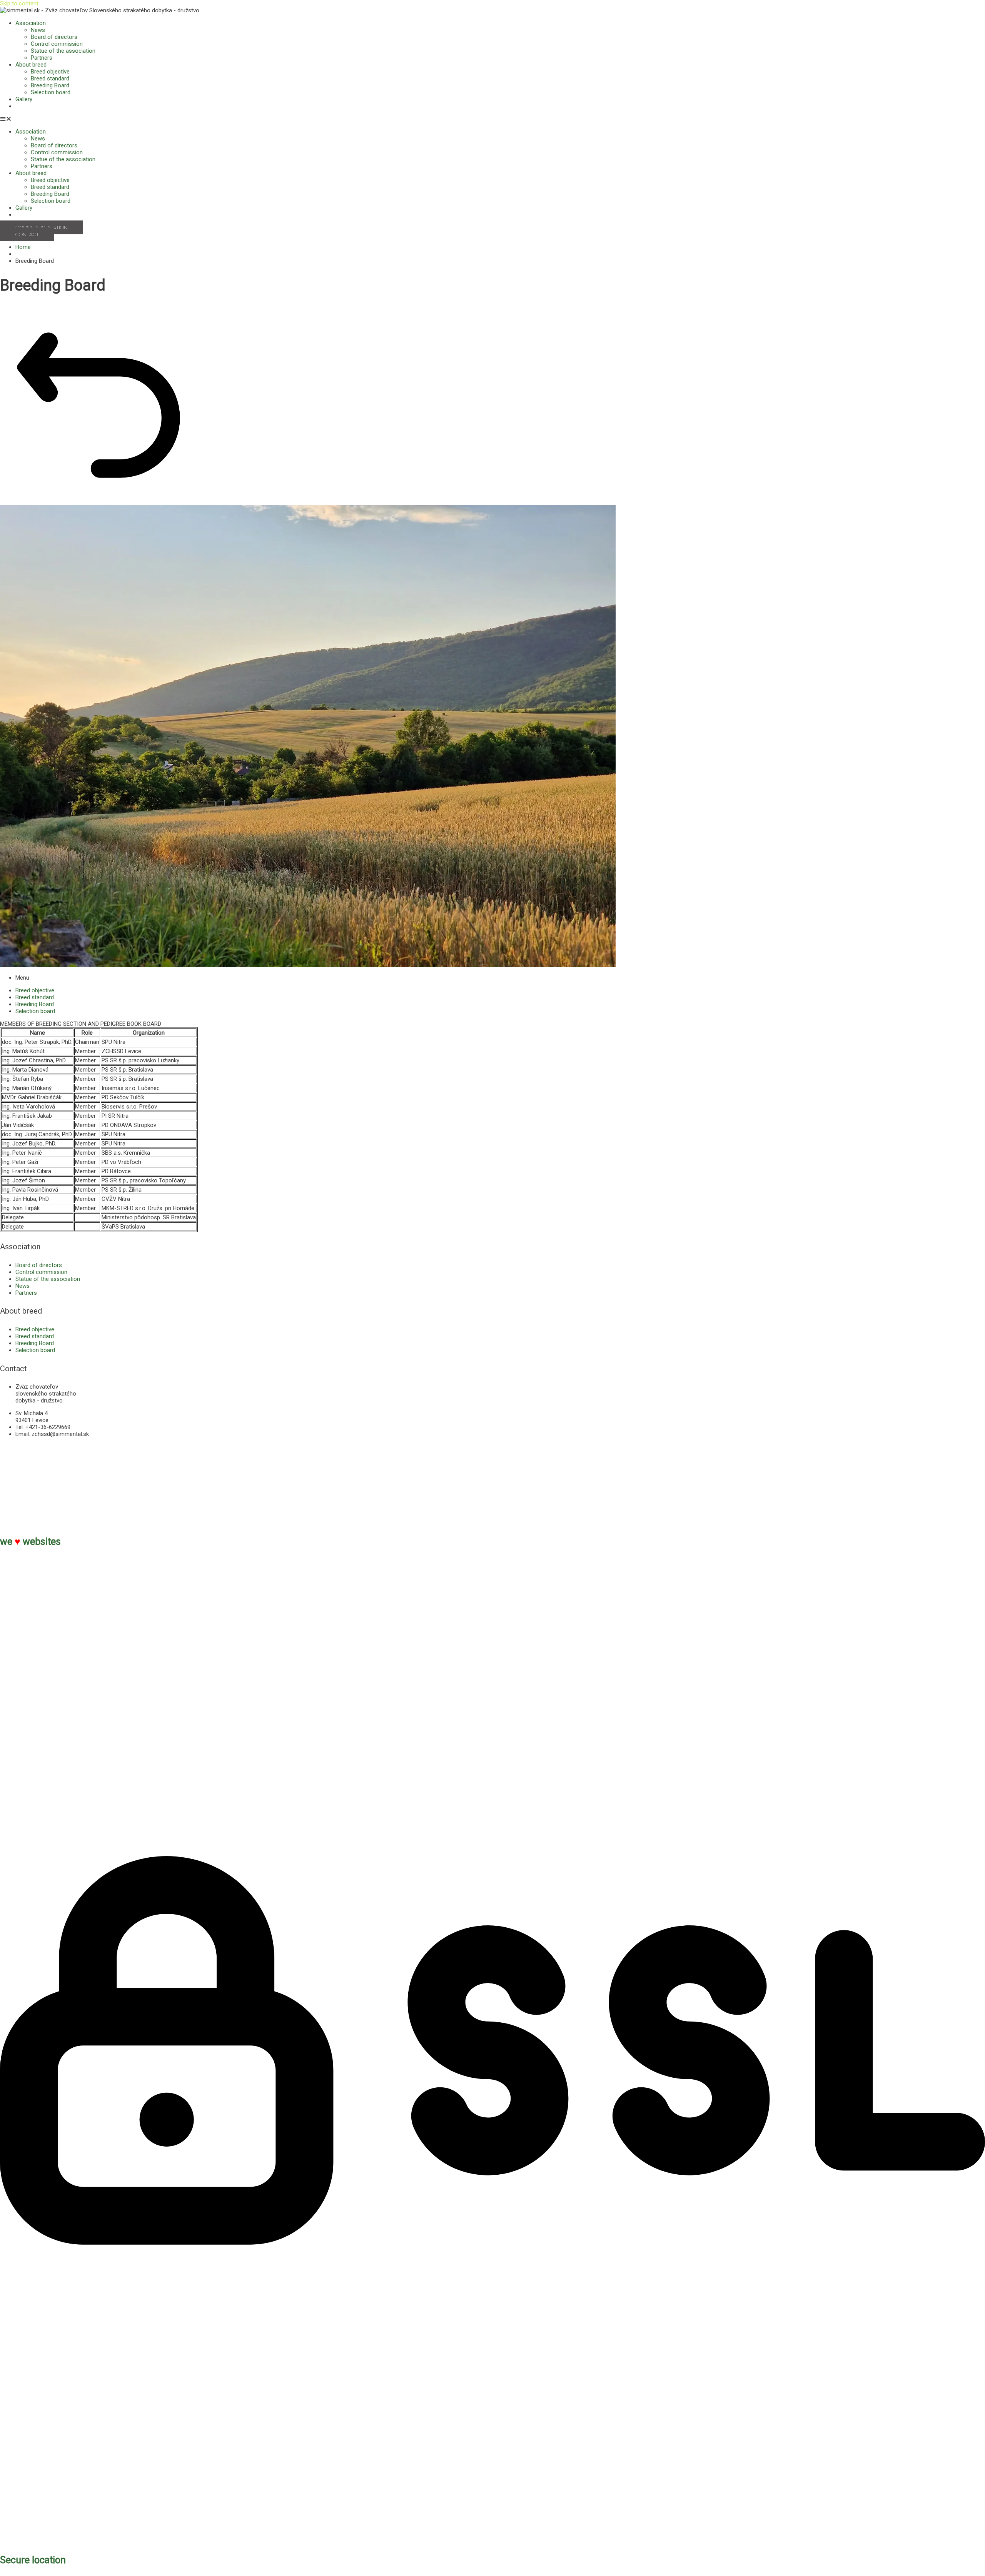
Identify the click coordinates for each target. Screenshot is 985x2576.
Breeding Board (50, 85)
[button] (492, 119)
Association (31, 23)
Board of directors (54, 37)
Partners (42, 58)
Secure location (33, 2560)
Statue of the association (63, 51)
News (38, 30)
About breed (31, 65)
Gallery (24, 99)
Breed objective (50, 72)
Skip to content (19, 3)
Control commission (57, 44)
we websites (30, 1542)
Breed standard (50, 78)
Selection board (51, 92)
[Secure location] (492, 2541)
